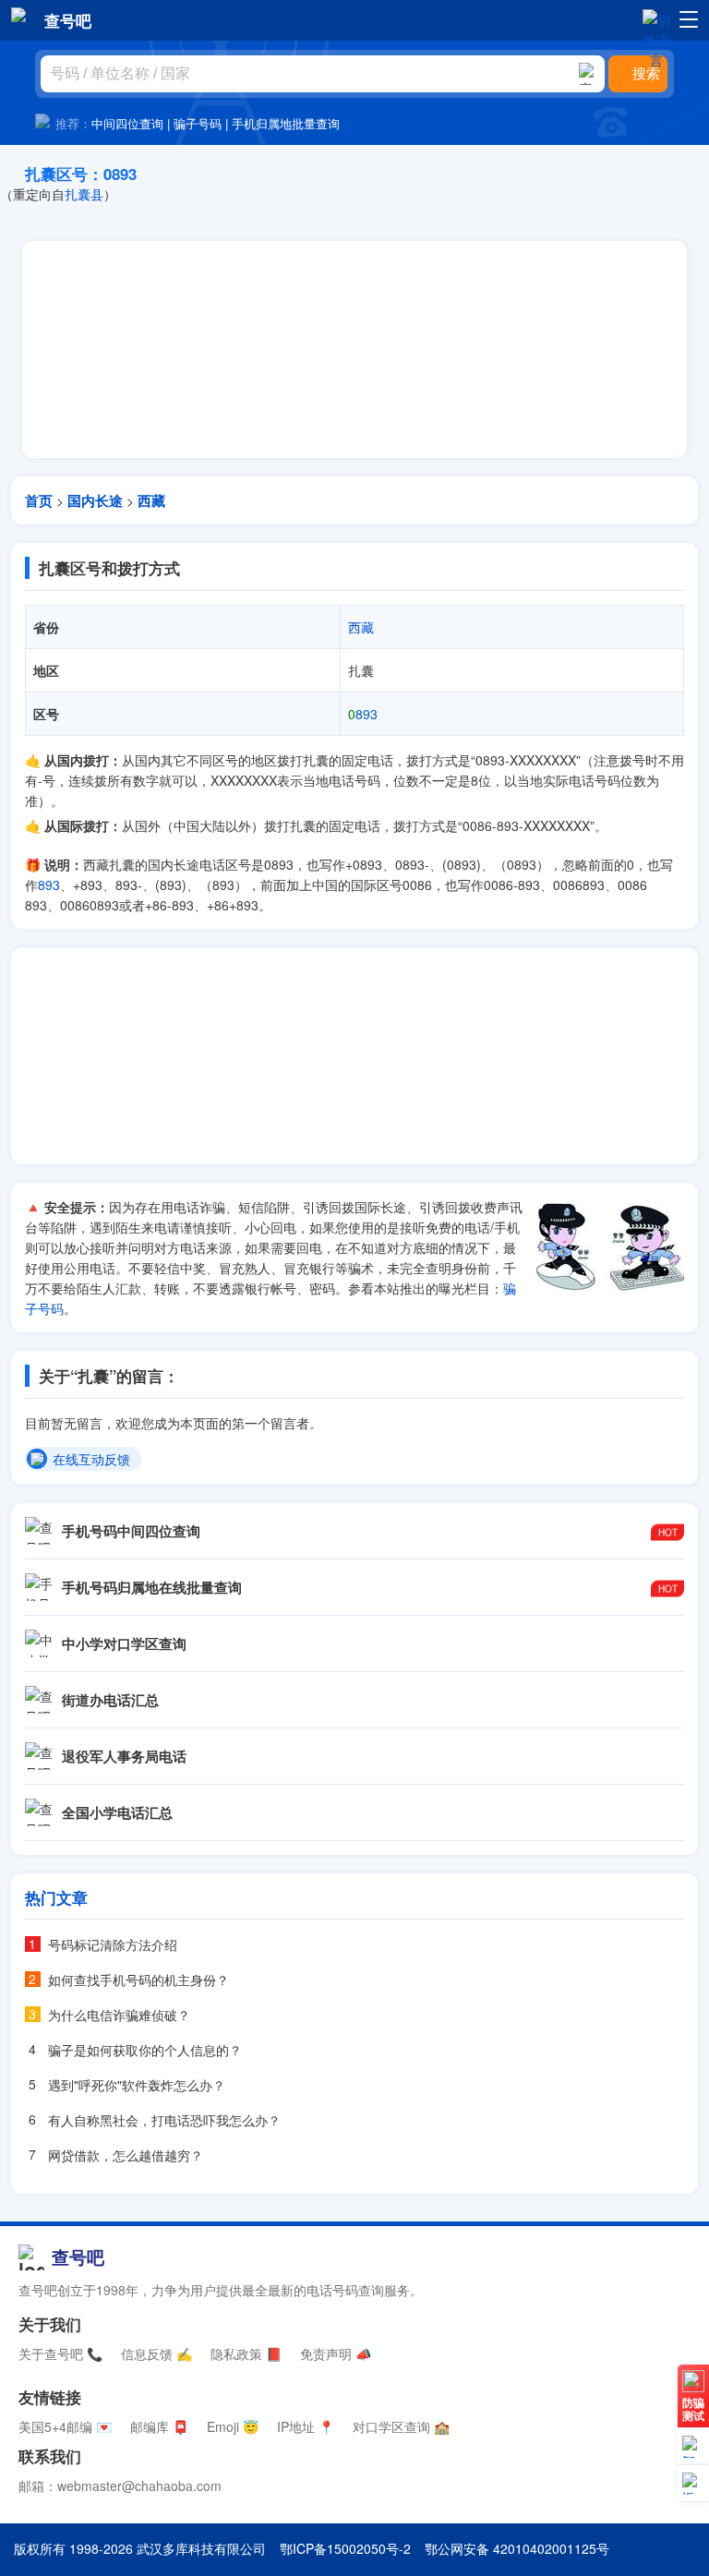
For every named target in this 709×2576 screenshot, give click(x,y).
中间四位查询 (127, 123)
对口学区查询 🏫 (401, 2426)
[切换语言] (656, 19)
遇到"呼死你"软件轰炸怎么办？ (137, 2085)
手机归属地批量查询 (286, 123)
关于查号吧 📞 (60, 2353)
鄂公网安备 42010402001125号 (517, 2548)
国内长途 (95, 500)
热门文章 (56, 1897)
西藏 (151, 500)
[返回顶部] (693, 2484)
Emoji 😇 (233, 2426)
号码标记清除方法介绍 (113, 1944)
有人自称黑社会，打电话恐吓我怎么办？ (164, 2120)
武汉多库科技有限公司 (201, 2548)
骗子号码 (198, 123)
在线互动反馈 (91, 1460)
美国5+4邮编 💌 (65, 2426)
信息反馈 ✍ (156, 2353)
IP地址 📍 (306, 2426)
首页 (39, 500)
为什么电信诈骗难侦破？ (119, 2015)
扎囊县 (84, 194)
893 (363, 714)
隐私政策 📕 (246, 2353)
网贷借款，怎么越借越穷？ (126, 2155)
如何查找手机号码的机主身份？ (138, 1980)
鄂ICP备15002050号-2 (345, 2548)
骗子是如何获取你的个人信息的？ (145, 2050)
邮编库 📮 (159, 2426)
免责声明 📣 (336, 2353)
